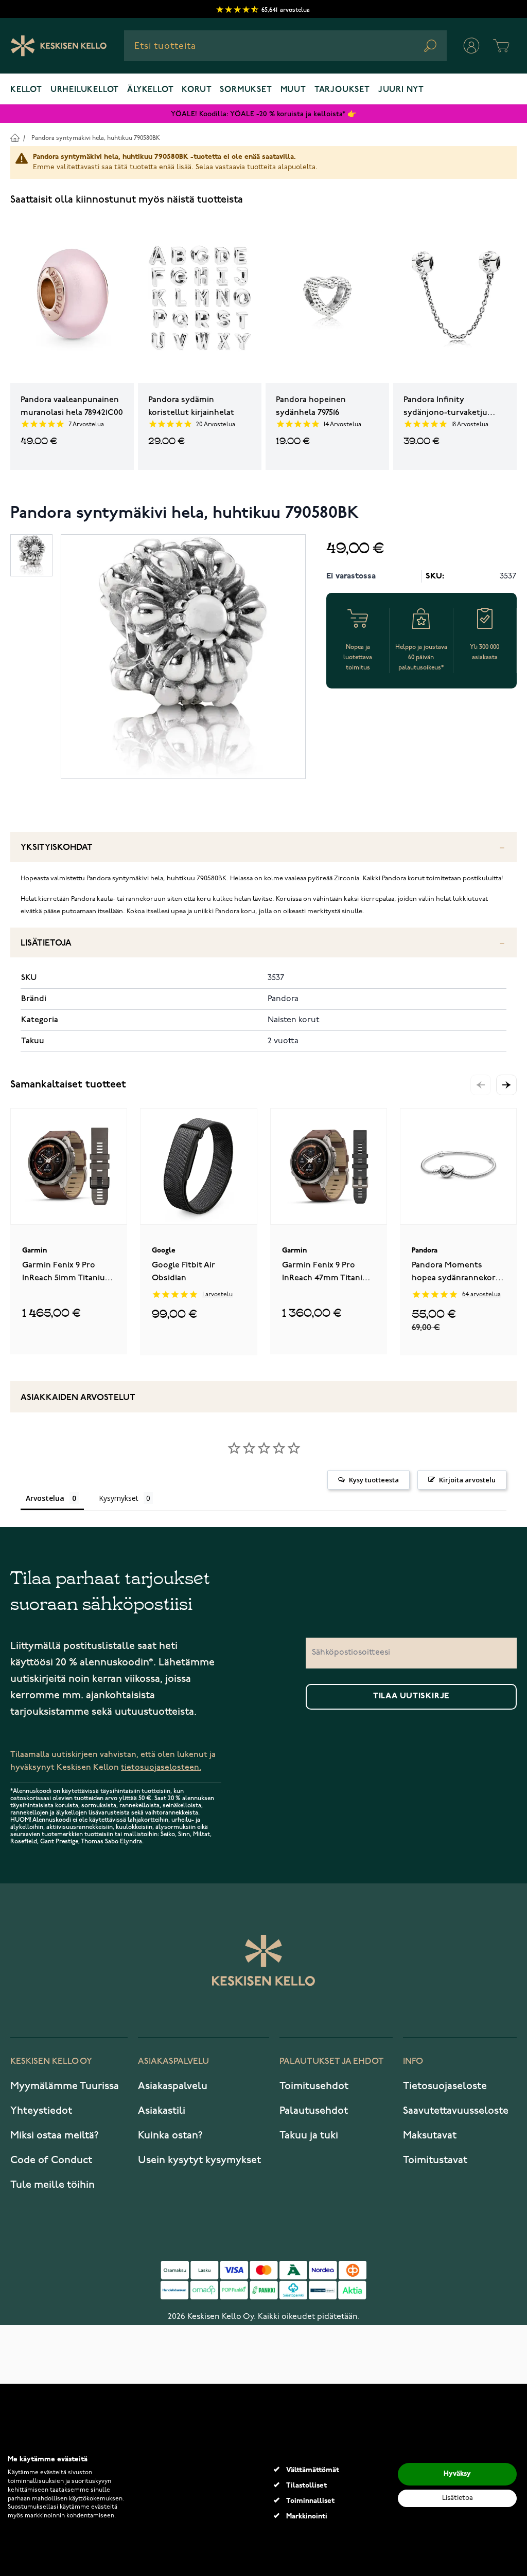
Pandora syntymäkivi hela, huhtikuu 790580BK (96, 138)
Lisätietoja (46, 943)
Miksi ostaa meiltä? (55, 2135)
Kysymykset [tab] (119, 1498)
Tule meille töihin (52, 2185)
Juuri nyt (401, 90)
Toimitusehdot (314, 2086)
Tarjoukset (342, 90)
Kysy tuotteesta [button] (374, 1480)
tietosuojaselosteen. (161, 1767)
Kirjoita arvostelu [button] (467, 1480)
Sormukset (246, 90)
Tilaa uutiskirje (411, 1696)
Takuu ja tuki (309, 2135)
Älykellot (150, 90)
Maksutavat (430, 2135)
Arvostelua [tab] (45, 1498)
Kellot (26, 90)
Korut (197, 90)
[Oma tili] (471, 46)
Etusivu (15, 138)
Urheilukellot (85, 90)
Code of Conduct (51, 2160)
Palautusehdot (314, 2111)
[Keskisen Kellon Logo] (59, 46)
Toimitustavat (435, 2160)
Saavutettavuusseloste (456, 2111)
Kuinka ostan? (170, 2135)
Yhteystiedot (41, 2111)
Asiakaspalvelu (173, 2086)
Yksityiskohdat (57, 848)
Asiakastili (162, 2111)
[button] (506, 1085)
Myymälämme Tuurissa (65, 2086)
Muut (293, 90)
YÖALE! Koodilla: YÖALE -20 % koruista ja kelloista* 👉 (263, 114)
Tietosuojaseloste (445, 2086)
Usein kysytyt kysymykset (199, 2160)
